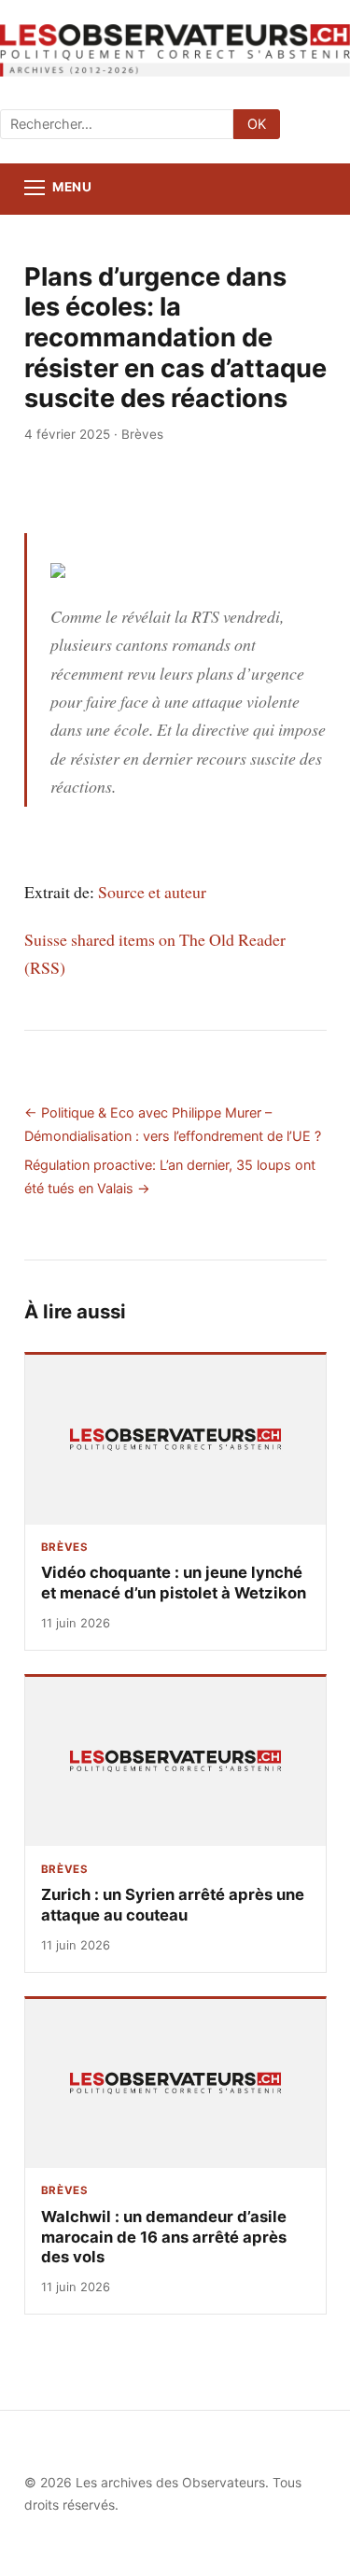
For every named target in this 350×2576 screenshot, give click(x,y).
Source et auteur (152, 892)
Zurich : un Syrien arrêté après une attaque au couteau (173, 1905)
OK (257, 124)
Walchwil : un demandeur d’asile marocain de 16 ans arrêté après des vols (164, 2237)
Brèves (142, 434)
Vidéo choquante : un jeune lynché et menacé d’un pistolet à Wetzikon (174, 1583)
